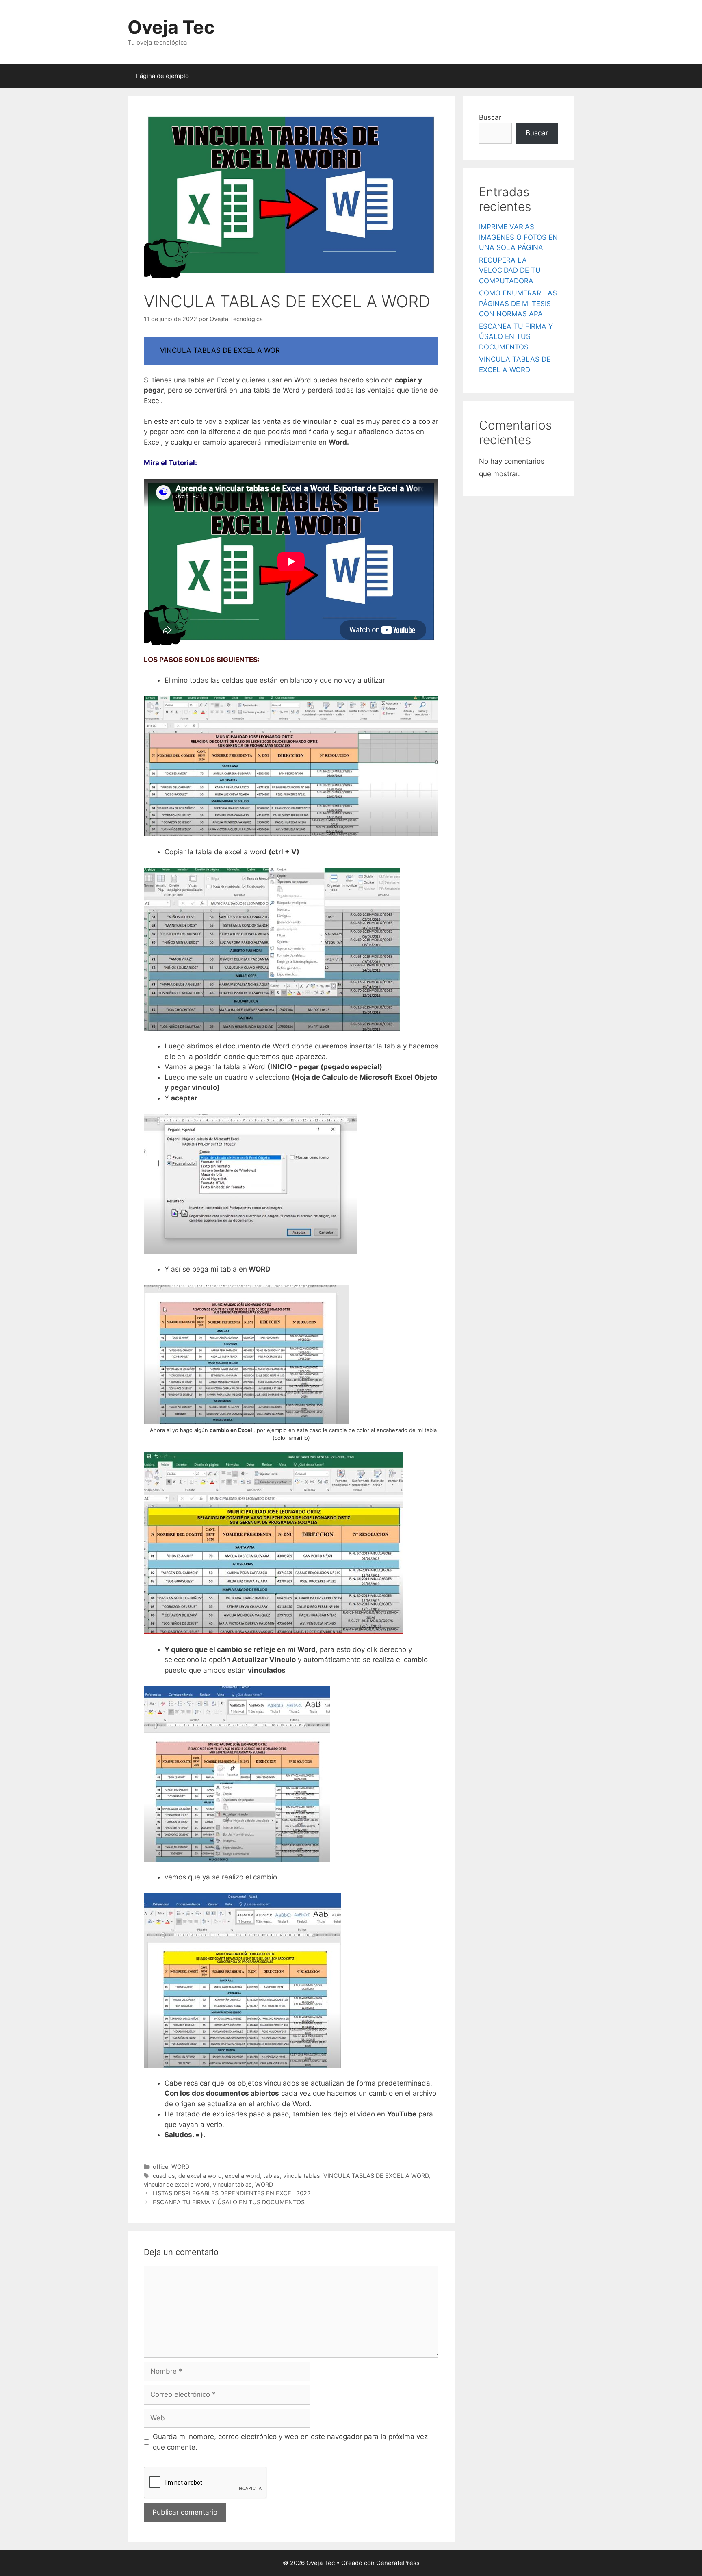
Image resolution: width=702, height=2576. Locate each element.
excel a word (243, 2176)
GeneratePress (398, 2563)
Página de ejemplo (162, 76)
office (160, 2167)
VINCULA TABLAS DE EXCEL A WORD (376, 2176)
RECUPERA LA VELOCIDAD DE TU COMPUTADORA (510, 270)
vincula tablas (302, 2176)
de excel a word (200, 2176)
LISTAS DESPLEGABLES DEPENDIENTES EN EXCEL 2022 (232, 2193)
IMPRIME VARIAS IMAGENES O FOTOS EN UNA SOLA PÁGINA (518, 237)
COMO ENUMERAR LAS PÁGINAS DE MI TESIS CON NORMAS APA (518, 303)
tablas (272, 2176)
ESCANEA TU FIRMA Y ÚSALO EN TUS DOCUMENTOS (229, 2202)
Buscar (490, 117)
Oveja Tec (171, 27)
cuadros (164, 2176)
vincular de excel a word (177, 2184)
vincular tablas (232, 2184)
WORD (180, 2167)
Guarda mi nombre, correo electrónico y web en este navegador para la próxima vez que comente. (290, 2442)
